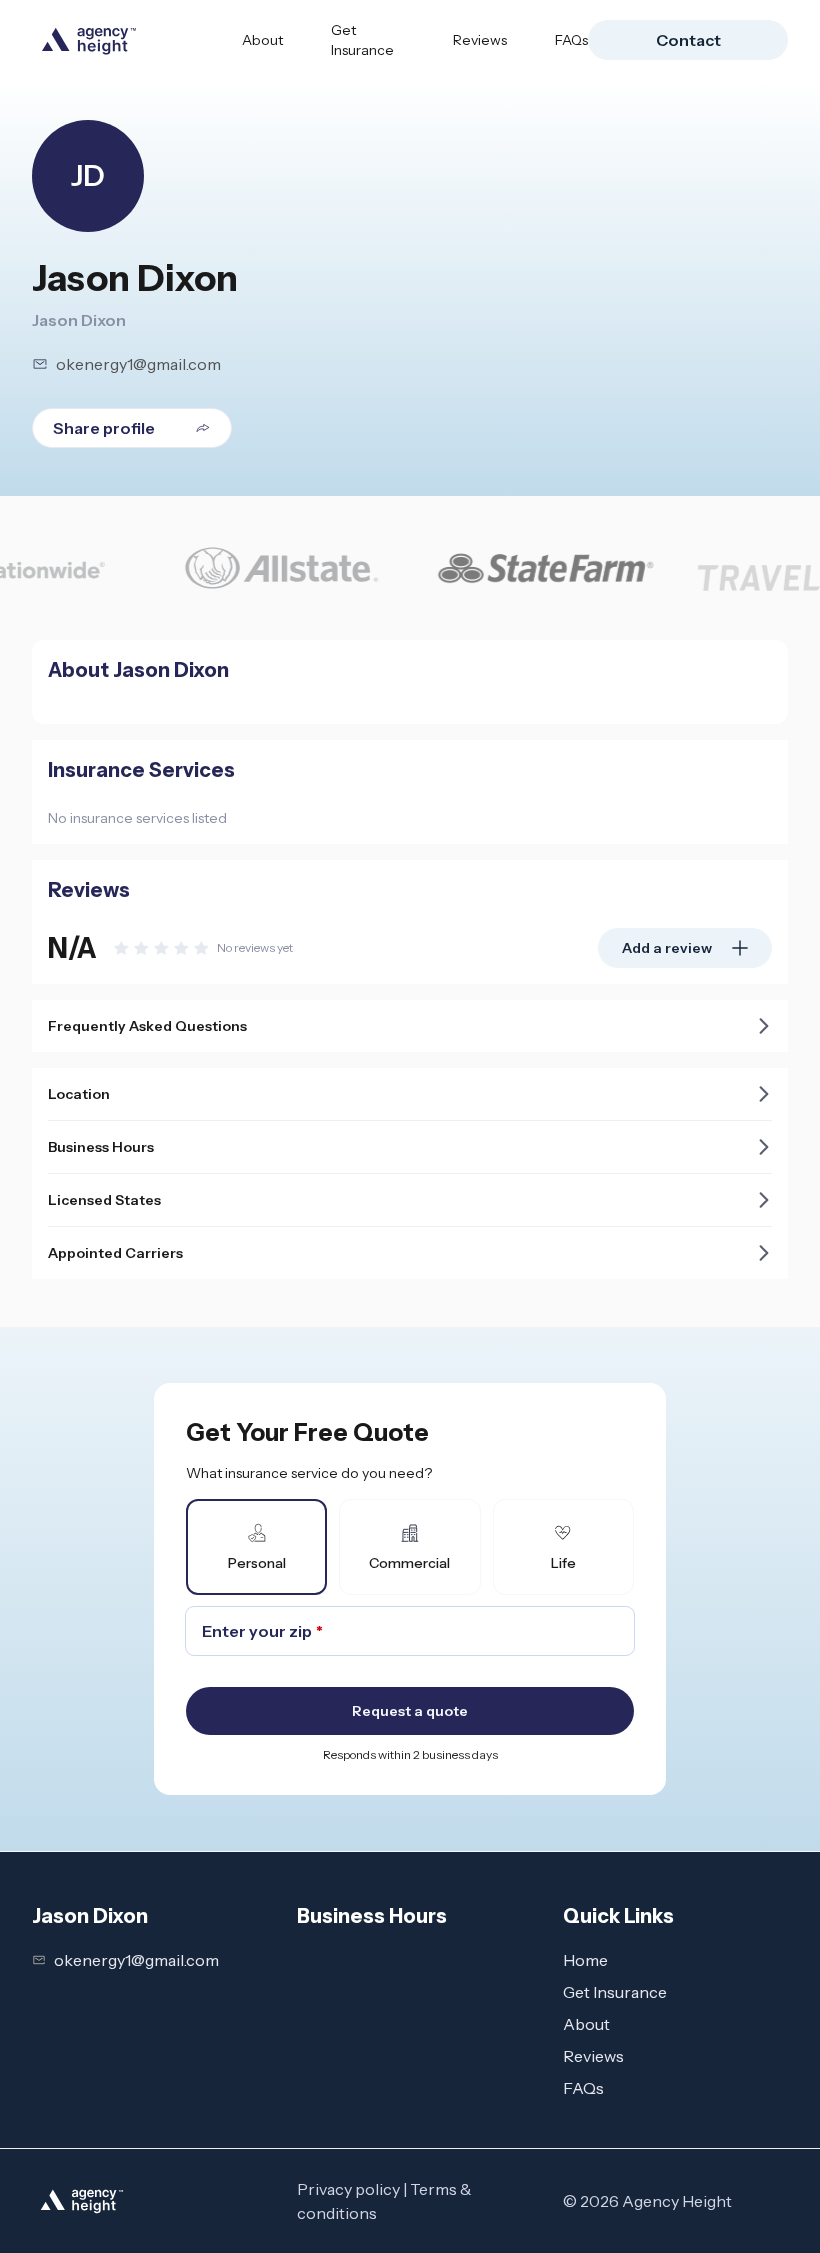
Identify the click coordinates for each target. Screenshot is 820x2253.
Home (585, 1960)
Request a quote (410, 1711)
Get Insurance (362, 40)
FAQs (571, 40)
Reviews (480, 40)
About (262, 40)
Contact (688, 40)
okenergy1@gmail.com (138, 364)
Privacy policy (348, 2189)
